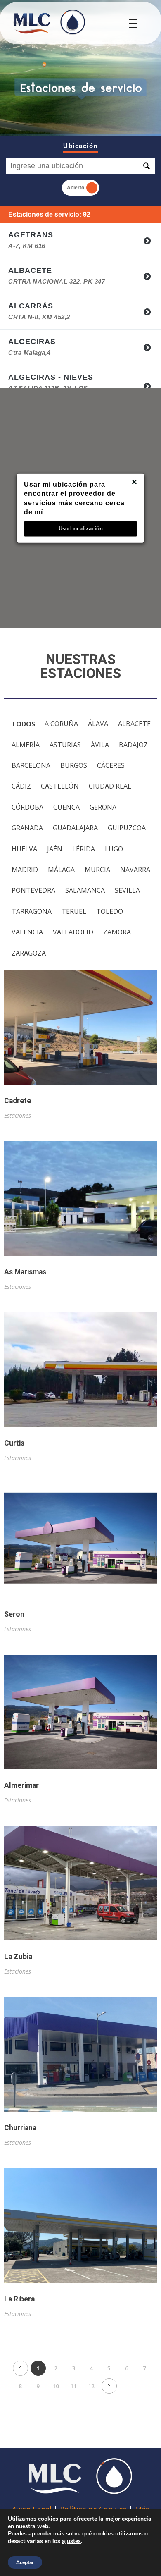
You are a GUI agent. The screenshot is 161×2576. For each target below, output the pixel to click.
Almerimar (21, 1786)
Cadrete (18, 1101)
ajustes (71, 2541)
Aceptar (25, 2562)
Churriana (20, 2128)
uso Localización (81, 529)
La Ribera (19, 2299)
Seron (14, 1614)
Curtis (14, 1443)
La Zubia (18, 1957)
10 (56, 2386)
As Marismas (25, 1272)
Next (109, 2386)
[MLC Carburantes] (49, 22)
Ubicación (80, 146)
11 (73, 2386)
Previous (20, 2368)
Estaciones (18, 1115)
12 (91, 2386)
